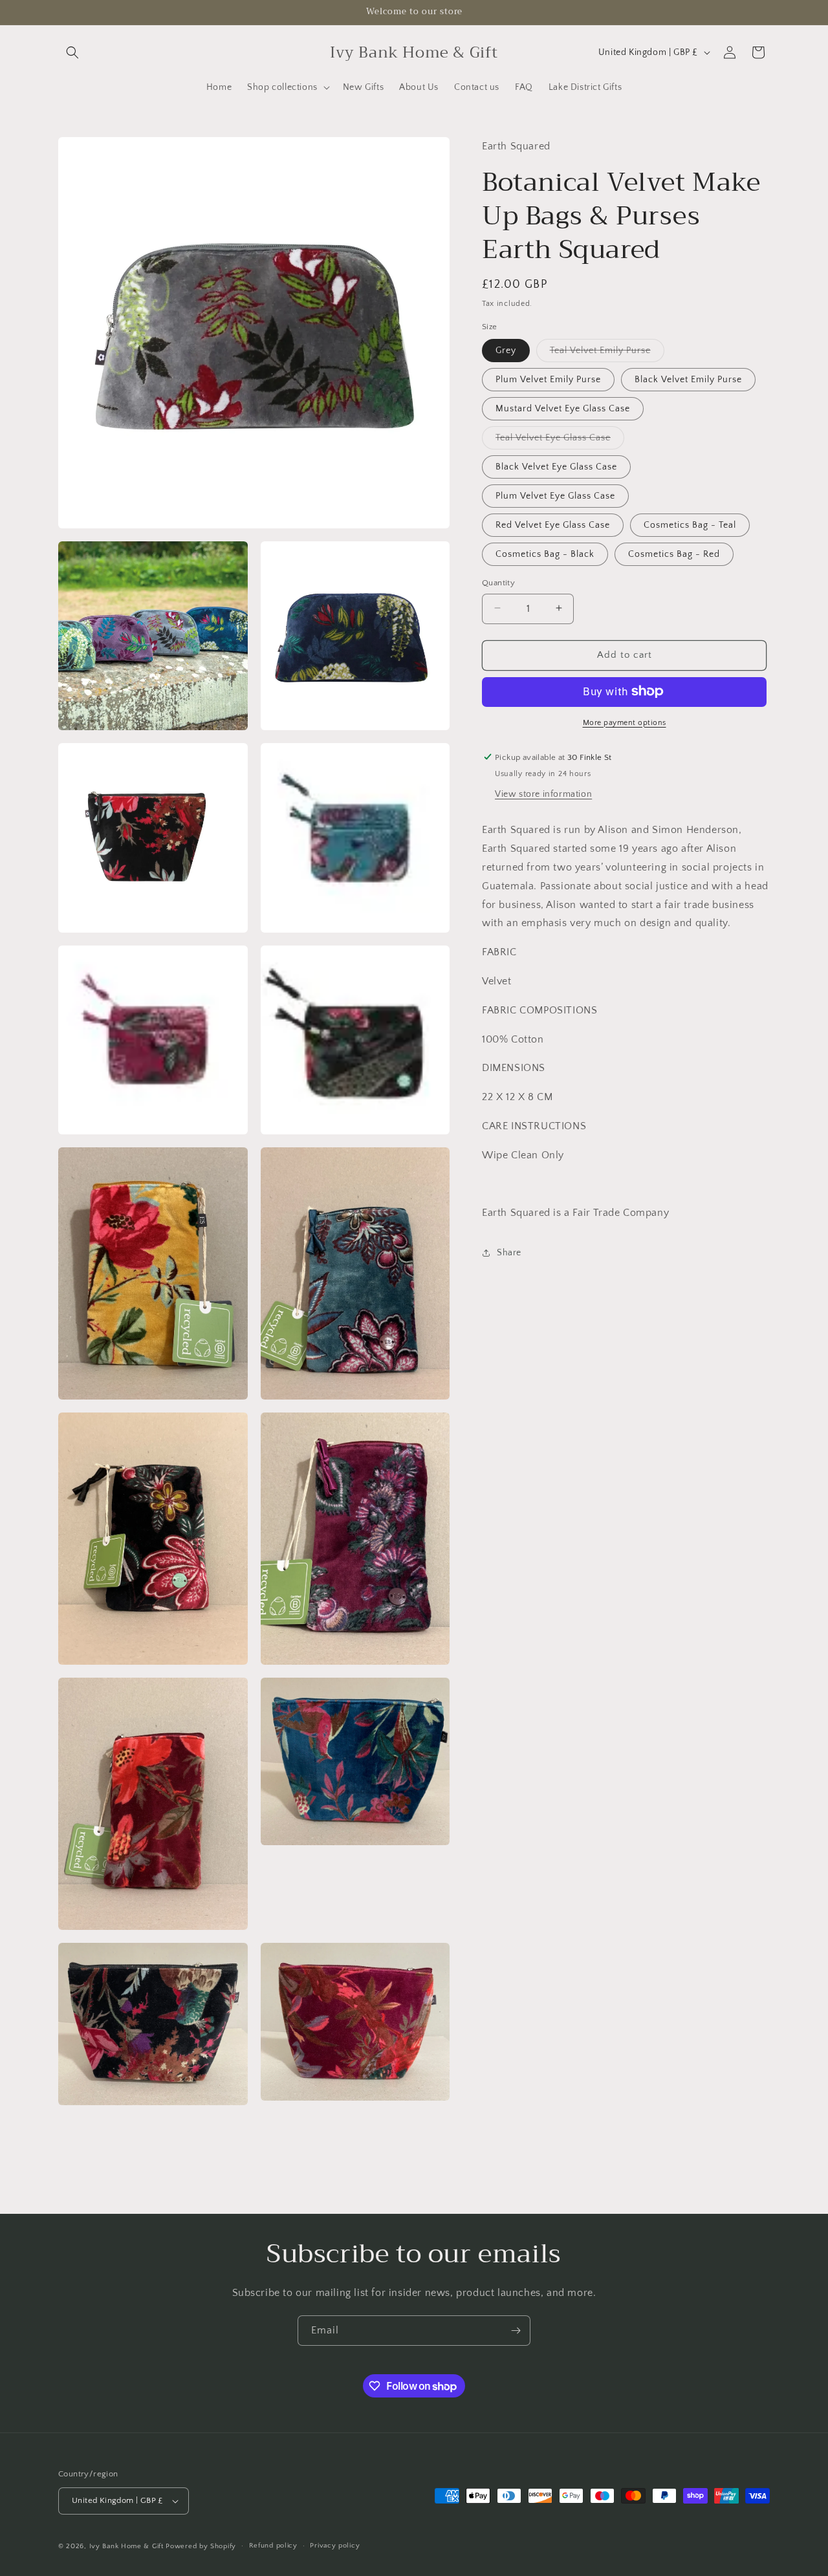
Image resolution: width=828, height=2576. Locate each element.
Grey (506, 350)
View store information (543, 794)
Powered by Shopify (201, 2546)
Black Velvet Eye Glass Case (556, 466)
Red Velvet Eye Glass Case (553, 525)
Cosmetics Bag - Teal (690, 525)
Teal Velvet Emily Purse (607, 353)
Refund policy (273, 2546)
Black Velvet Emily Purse (688, 379)
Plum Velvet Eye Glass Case (555, 495)
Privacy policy (335, 2546)
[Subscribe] (516, 2331)
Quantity (498, 582)
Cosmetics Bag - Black (545, 554)
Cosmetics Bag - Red (674, 554)
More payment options (625, 722)
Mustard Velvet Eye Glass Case (563, 408)
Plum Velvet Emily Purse (548, 379)
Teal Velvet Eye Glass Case (560, 440)
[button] (72, 52)
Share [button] (509, 1252)
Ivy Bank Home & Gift (126, 2546)
